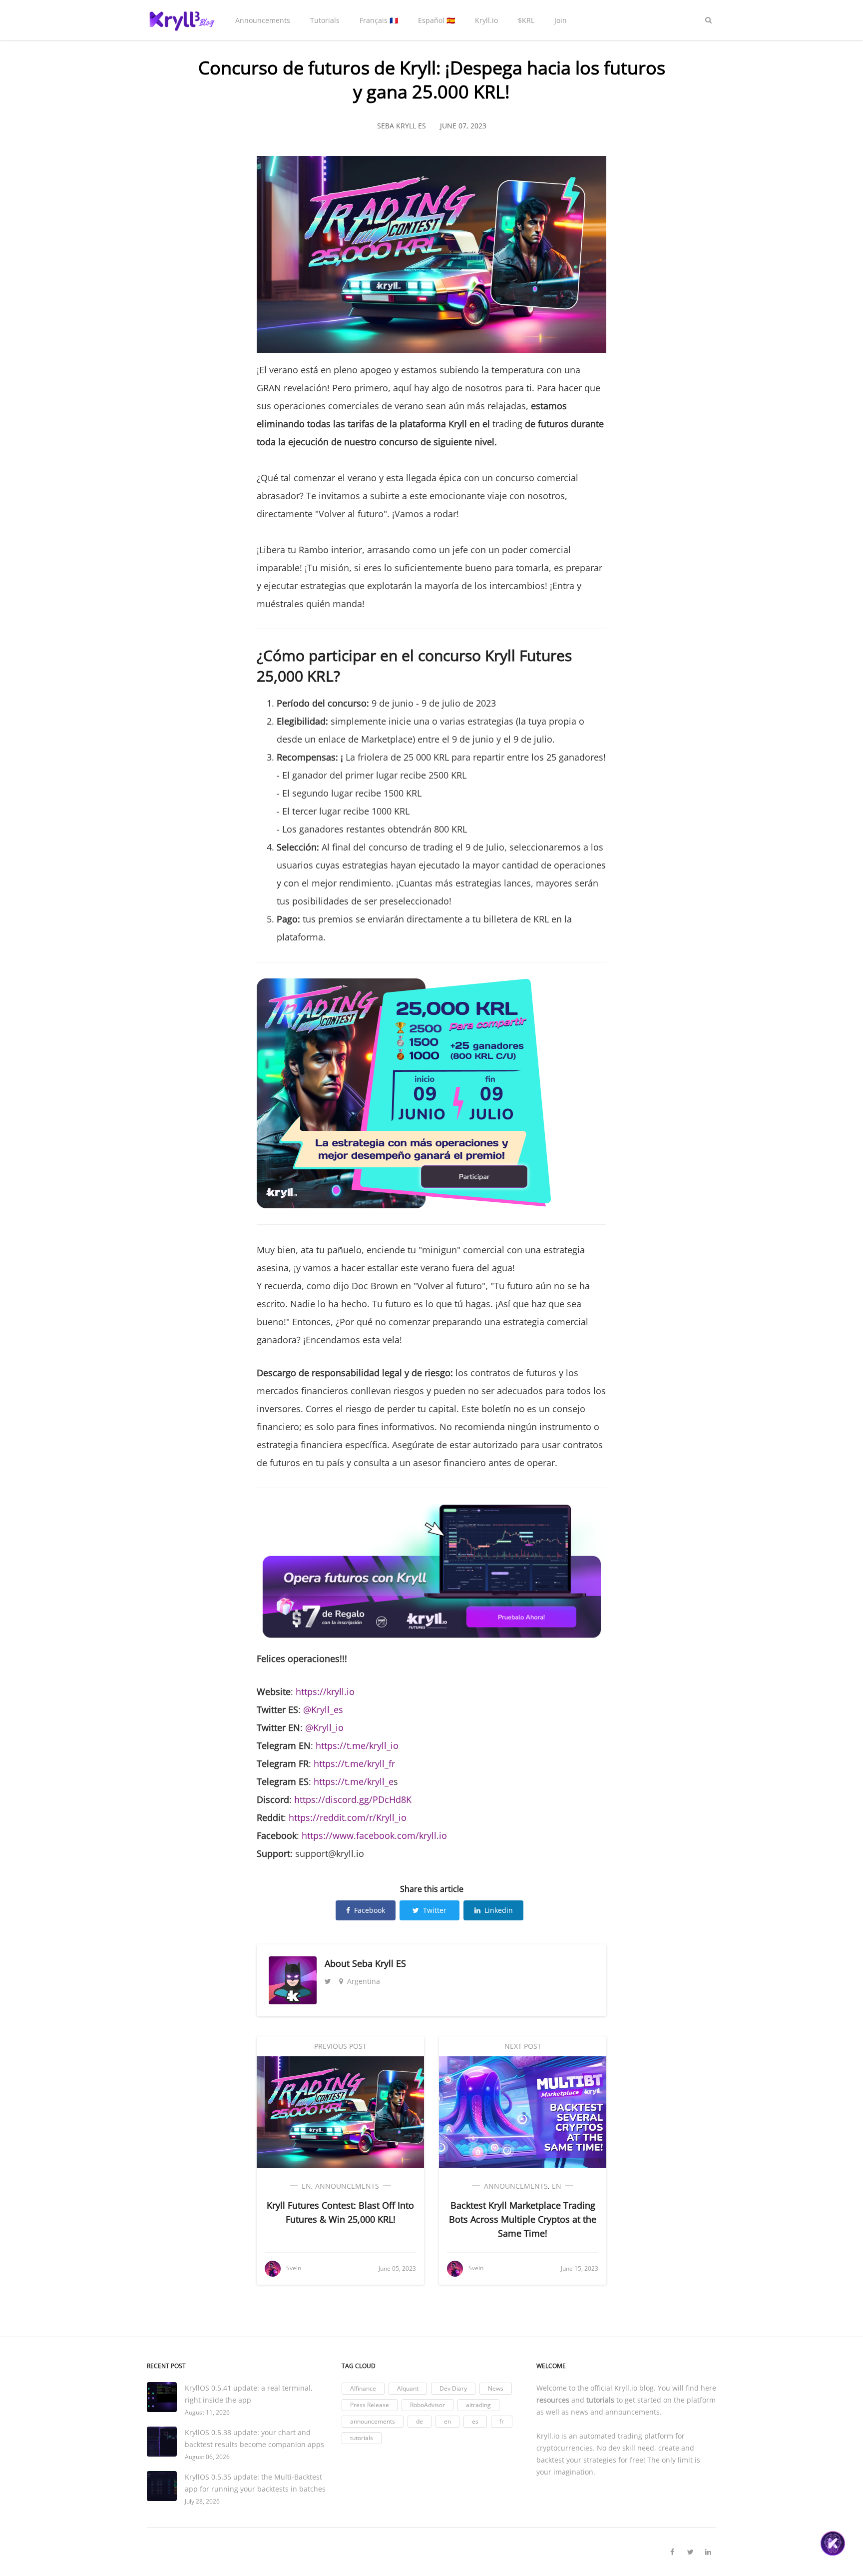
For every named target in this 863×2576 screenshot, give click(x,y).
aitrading (478, 2405)
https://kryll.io (325, 1692)
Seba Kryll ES (379, 1963)
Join (561, 20)
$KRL (526, 20)
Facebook (370, 1910)
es (475, 2421)
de (420, 2421)
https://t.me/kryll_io (357, 1745)
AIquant (408, 2388)
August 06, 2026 (207, 2457)
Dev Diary (453, 2388)
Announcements (263, 20)
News (496, 2388)
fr (502, 2421)
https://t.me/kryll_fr (354, 1763)
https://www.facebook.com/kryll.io (374, 1835)
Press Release (370, 2405)
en (306, 2186)
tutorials (362, 2438)
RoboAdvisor (428, 2405)
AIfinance (363, 2388)
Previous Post (340, 2046)
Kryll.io (486, 20)
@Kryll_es (323, 1710)
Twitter (435, 1910)
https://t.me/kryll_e (354, 1781)
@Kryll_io (324, 1727)
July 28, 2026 (202, 2501)
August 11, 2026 (207, 2412)
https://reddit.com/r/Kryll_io (348, 1817)
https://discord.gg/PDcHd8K (353, 1799)
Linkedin (499, 1910)
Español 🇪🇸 (436, 20)
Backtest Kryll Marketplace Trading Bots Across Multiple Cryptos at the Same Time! (523, 2219)
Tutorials (325, 20)
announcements (347, 2186)
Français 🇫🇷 (379, 20)
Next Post (523, 2046)
